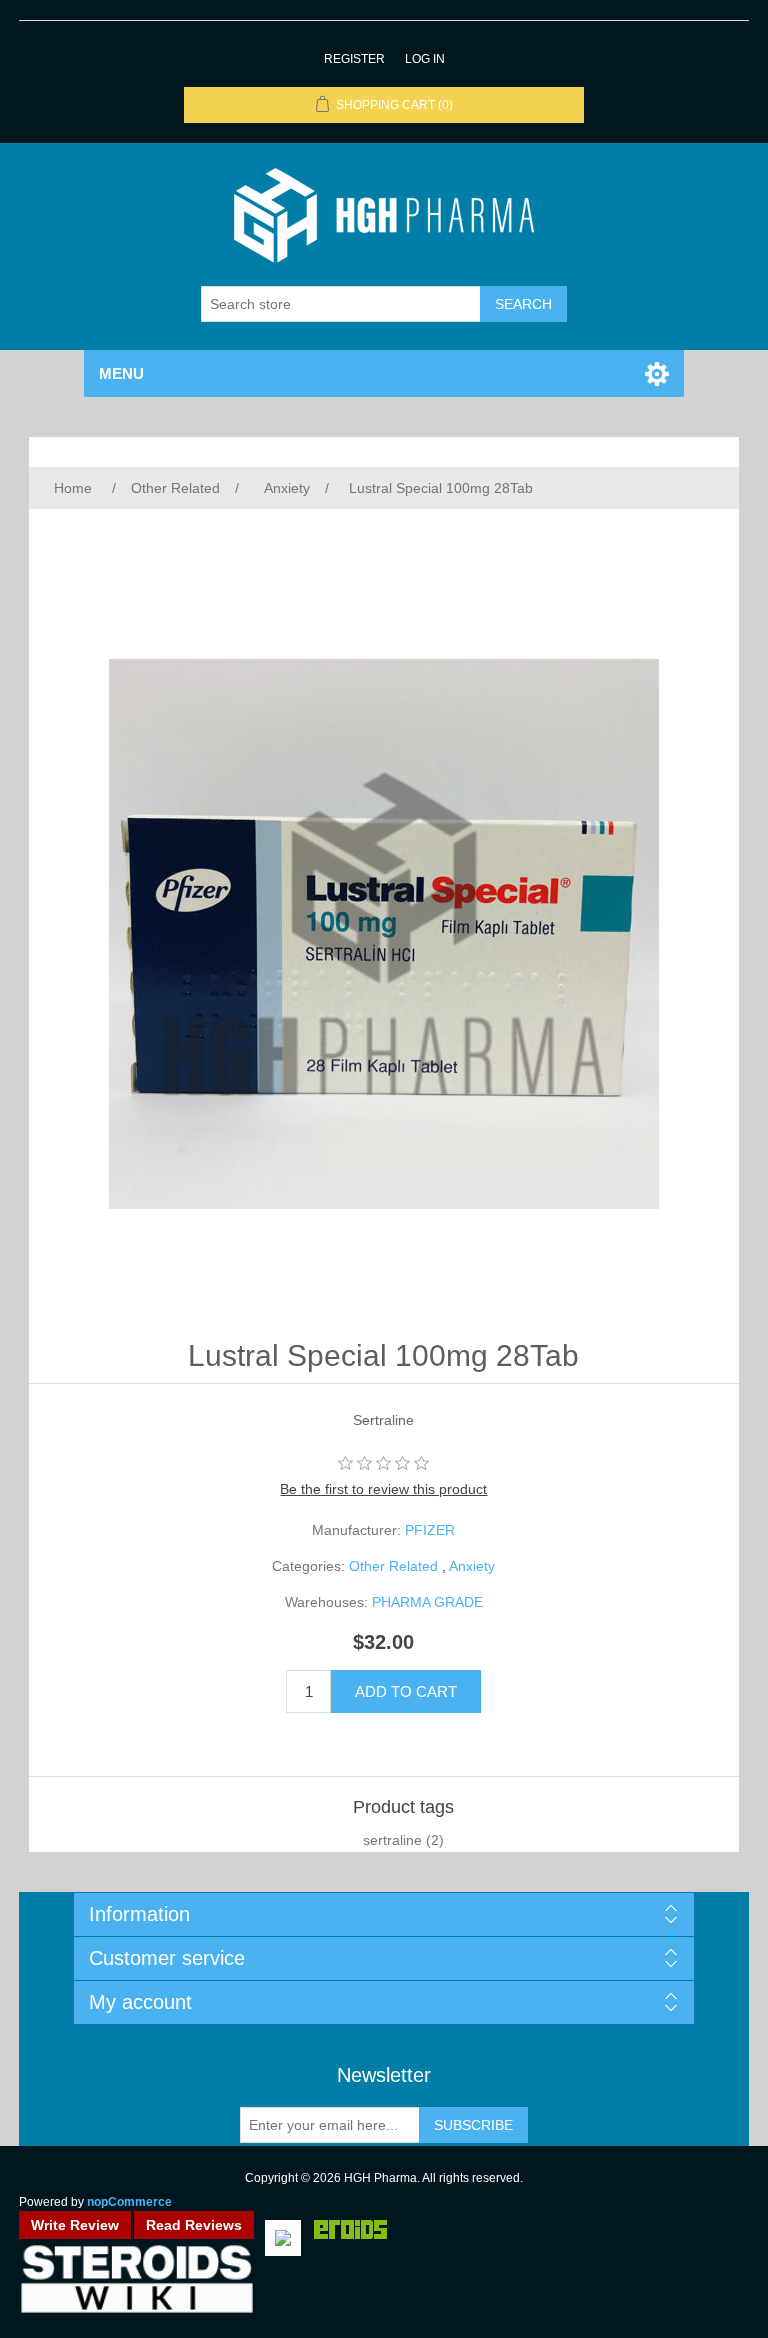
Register (354, 59)
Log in (425, 59)
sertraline (392, 1840)
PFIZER (430, 1530)
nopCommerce (129, 2202)
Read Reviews (194, 2225)
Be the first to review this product (383, 1489)
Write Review (75, 2225)
